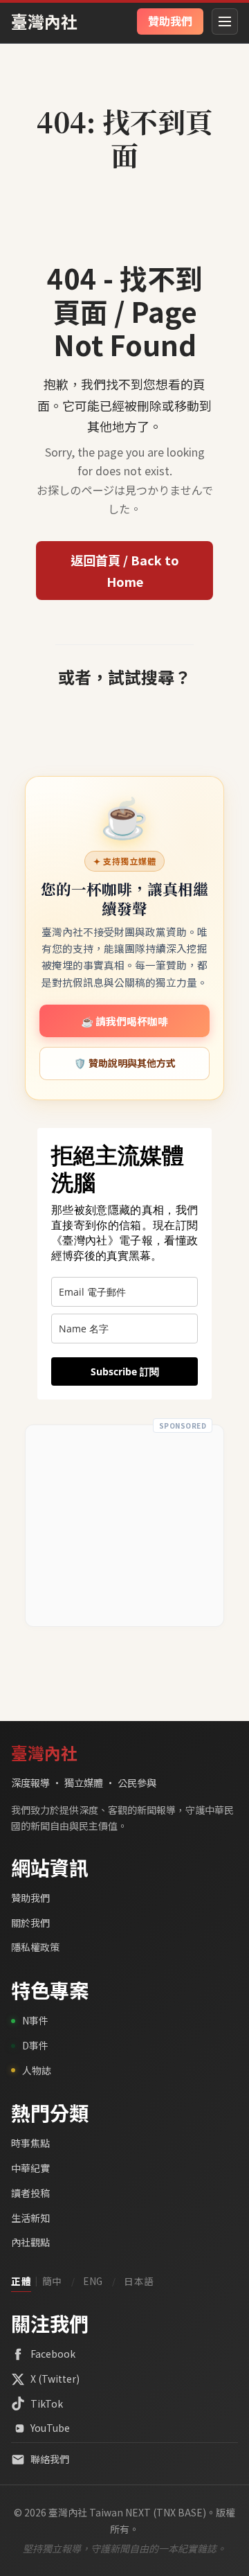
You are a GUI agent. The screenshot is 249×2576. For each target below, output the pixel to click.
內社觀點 (30, 2242)
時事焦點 (30, 2143)
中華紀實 (30, 2168)
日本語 (139, 2281)
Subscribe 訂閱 (125, 1371)
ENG (93, 2281)
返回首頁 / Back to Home (125, 571)
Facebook (53, 2354)
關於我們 (30, 1923)
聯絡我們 (50, 2459)
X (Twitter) (55, 2379)
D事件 (35, 2045)
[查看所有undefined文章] (124, 91)
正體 (21, 2281)
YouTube (50, 2428)
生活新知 (30, 2218)
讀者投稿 (30, 2193)
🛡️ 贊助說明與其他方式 (125, 1063)
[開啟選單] (225, 21)
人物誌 (37, 2070)
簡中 (52, 2281)
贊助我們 (30, 1898)
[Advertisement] (124, 1526)
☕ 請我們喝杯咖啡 (124, 1021)
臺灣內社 (44, 21)
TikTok (47, 2403)
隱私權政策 (35, 1947)
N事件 (35, 2020)
